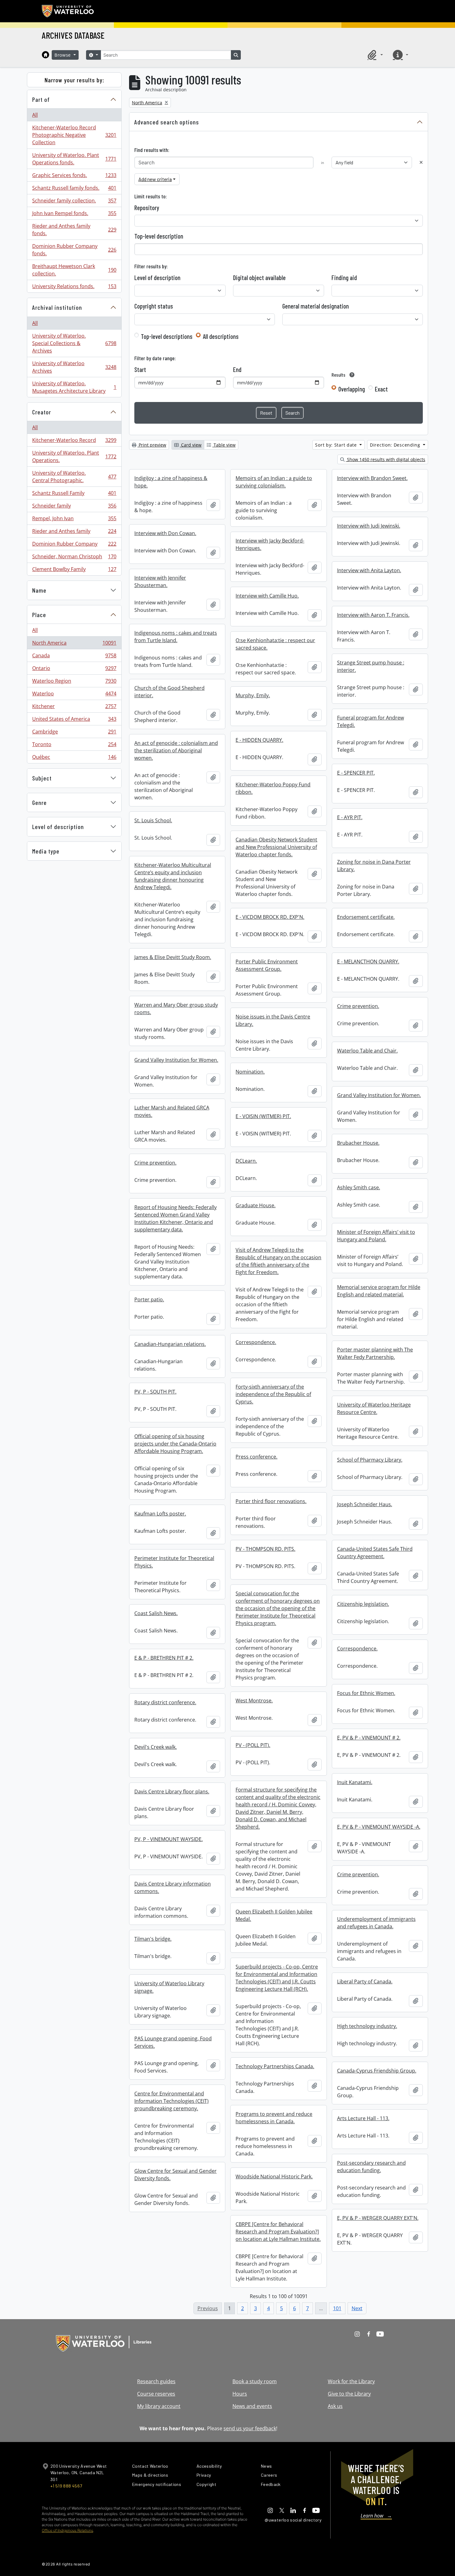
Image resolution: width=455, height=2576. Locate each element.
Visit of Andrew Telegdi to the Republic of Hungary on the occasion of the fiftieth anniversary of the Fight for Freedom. (278, 1261)
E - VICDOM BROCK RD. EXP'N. (270, 917)
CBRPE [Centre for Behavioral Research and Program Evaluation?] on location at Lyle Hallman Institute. (278, 2232)
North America (74, 644)
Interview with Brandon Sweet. (372, 478)
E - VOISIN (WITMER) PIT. (263, 1116)
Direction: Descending (396, 445)
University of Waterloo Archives (74, 367)
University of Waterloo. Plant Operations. (74, 456)
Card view (191, 445)
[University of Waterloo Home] (68, 11)
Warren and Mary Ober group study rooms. (176, 1009)
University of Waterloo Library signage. (169, 1987)
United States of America (74, 720)
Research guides (156, 2381)
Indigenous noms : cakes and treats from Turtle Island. (176, 637)
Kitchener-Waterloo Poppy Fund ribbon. (273, 788)
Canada (74, 657)
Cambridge (74, 733)
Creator (42, 412)
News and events (252, 2406)
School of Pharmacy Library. (370, 1460)
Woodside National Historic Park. (274, 2176)
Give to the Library (349, 2394)
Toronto (74, 746)
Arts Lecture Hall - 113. (363, 2118)
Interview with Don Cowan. (165, 533)
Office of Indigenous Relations (67, 2530)
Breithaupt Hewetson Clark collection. (74, 270)
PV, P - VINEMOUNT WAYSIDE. (169, 1839)
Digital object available (259, 278)
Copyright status (154, 306)
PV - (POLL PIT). (253, 1745)
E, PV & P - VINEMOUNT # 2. (369, 1738)
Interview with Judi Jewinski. (369, 526)
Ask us (335, 2406)
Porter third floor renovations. (271, 1501)
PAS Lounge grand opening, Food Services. (173, 2042)
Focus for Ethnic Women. (366, 1693)
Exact (381, 389)
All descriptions (221, 336)
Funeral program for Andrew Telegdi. (370, 721)
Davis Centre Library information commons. (173, 1887)
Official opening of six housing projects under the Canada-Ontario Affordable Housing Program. (175, 1444)
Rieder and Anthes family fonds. (74, 230)
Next (357, 2308)
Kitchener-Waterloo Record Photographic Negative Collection (74, 135)
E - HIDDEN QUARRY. (259, 740)
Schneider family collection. (74, 202)
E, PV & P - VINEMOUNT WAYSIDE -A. (379, 1827)
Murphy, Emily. (253, 695)
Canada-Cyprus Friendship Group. (377, 2071)
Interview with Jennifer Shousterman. (160, 581)
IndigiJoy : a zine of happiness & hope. (171, 482)
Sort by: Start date (337, 445)
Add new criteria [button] (155, 179)
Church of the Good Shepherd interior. (169, 692)
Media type (46, 851)
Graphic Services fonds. (74, 177)
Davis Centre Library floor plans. (172, 1792)
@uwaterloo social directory (293, 2520)
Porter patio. (149, 1299)
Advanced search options (167, 122)
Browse (63, 55)
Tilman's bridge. (153, 1939)
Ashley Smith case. (359, 1187)
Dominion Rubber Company (74, 545)
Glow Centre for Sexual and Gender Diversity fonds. (175, 2175)
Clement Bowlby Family (74, 571)
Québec (74, 758)
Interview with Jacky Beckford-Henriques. (270, 544)
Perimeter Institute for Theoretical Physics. (174, 1562)
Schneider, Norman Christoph (74, 558)
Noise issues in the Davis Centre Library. (273, 1020)
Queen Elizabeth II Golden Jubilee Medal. (274, 1915)
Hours (240, 2394)
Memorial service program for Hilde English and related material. (379, 1291)
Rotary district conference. (165, 1702)
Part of (41, 99)
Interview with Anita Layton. (369, 570)
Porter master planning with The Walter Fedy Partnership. (375, 1353)
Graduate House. (256, 1205)
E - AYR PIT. (350, 817)
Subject (42, 778)
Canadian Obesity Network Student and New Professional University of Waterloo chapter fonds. (276, 847)
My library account (159, 2406)
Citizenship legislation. (363, 1604)
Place (39, 615)
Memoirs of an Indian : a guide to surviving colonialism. (274, 482)
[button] (374, 55)
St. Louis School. (153, 820)
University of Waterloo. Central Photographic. (74, 477)
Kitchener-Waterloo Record (74, 442)
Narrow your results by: (74, 80)
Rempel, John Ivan (74, 520)
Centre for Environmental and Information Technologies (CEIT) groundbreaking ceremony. (171, 2101)
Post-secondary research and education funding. (371, 2167)
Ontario (74, 670)
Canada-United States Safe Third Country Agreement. (375, 1553)
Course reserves (156, 2394)
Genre (39, 802)
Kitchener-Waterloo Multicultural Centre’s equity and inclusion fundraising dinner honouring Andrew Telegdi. (173, 876)
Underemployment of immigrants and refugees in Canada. (376, 1923)
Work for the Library (351, 2381)
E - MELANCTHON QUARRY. (368, 962)
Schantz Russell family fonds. (74, 189)
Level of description (58, 827)
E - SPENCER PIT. (356, 773)
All (35, 115)
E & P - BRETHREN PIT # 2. (164, 1658)
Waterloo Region (74, 682)
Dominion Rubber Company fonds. (74, 250)
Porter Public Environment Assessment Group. (267, 965)
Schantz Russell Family (74, 495)
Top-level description (159, 236)
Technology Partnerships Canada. (275, 2066)
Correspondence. (256, 1342)
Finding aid (344, 278)
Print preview (152, 445)
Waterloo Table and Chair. (367, 1051)
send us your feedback (250, 2428)
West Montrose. (254, 1701)
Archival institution (57, 307)
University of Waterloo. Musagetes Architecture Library (74, 387)
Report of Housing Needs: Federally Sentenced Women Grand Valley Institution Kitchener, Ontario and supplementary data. (175, 1218)
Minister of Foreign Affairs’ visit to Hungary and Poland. (376, 1236)
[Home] (45, 55)
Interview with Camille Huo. (267, 596)
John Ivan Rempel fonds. (74, 215)
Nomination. (250, 1072)
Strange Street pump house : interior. (371, 666)
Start (140, 370)
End (237, 370)
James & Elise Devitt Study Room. (173, 957)
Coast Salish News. (156, 1613)
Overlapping (352, 389)
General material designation (316, 306)
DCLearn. (246, 1161)
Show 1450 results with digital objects (386, 459)
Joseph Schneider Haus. (365, 1504)
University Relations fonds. (74, 288)
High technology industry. (367, 2026)
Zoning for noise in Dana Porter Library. (374, 866)
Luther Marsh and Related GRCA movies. (172, 1111)
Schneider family (74, 507)
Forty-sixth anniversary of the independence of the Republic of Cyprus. (273, 1394)
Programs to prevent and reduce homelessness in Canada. (274, 2118)
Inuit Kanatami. (355, 1782)
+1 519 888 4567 (66, 2486)
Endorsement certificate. (366, 917)
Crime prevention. (358, 1006)
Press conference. (256, 1457)
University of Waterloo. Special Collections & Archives (74, 343)
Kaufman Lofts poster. (160, 1514)
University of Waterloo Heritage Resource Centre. (374, 1408)
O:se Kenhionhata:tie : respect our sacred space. (275, 644)
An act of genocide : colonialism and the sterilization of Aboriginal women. (176, 750)
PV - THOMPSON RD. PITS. (265, 1549)
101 (337, 2308)
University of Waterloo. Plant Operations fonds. (74, 159)
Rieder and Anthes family (74, 533)
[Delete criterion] (421, 162)
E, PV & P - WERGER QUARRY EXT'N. (378, 2218)
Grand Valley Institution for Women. (176, 1060)
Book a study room (255, 2381)
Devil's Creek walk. (156, 1747)
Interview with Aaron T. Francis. (373, 615)
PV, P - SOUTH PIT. (155, 1392)
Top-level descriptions (167, 336)
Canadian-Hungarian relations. (170, 1344)
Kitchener (74, 708)
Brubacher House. (358, 1143)
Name (39, 590)
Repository (147, 208)
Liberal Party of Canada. (365, 1982)
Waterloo (74, 695)
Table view (224, 445)
